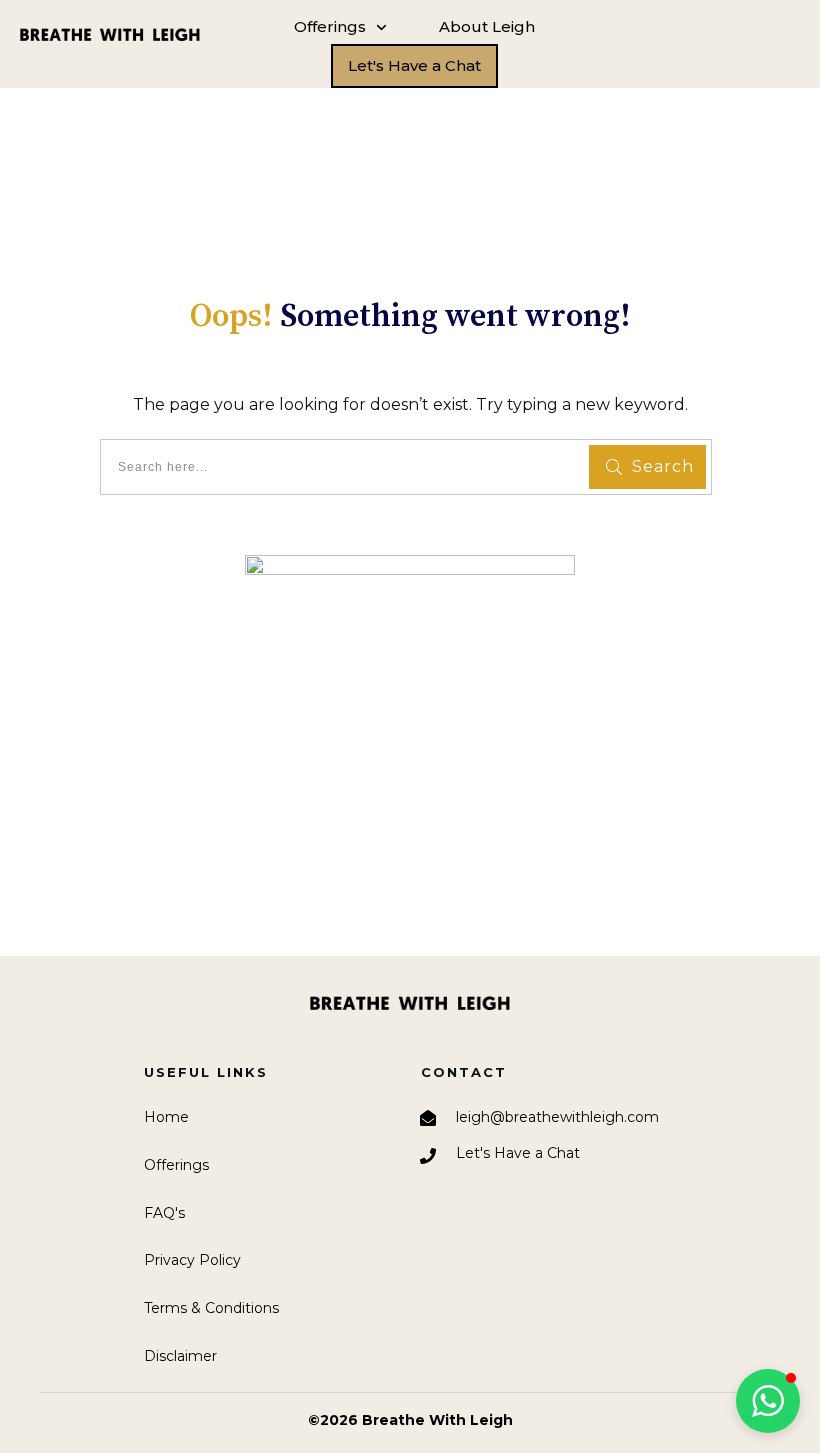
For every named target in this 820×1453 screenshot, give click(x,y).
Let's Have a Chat (518, 1153)
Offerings (176, 1165)
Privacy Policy (192, 1260)
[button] (768, 1401)
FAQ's (164, 1213)
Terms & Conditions (211, 1308)
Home (166, 1117)
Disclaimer (180, 1356)
